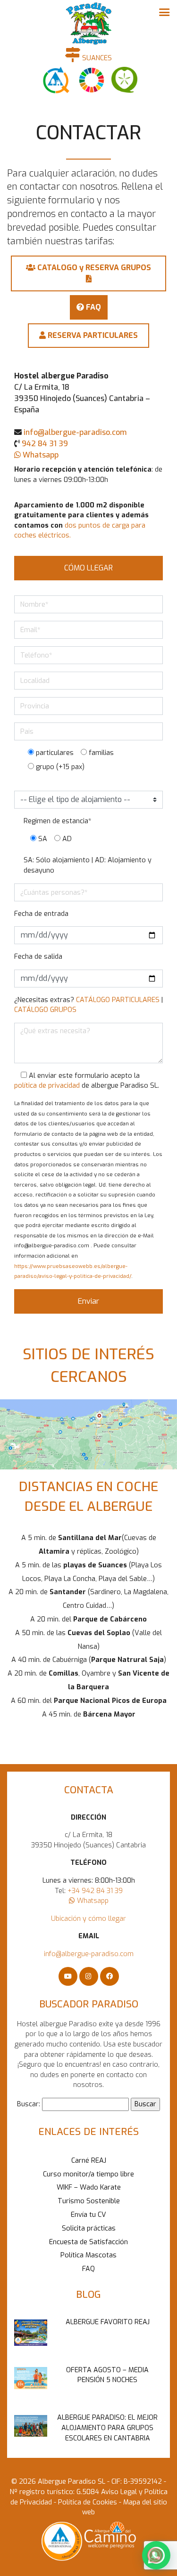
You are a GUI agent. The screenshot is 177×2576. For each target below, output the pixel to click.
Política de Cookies (87, 2502)
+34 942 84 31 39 (95, 1891)
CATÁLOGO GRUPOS (45, 1010)
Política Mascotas (88, 2255)
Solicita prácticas (89, 2228)
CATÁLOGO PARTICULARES (118, 1000)
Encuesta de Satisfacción (88, 2242)
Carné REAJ (89, 2161)
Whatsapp (40, 455)
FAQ (88, 2269)
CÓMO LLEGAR (88, 568)
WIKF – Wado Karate (89, 2187)
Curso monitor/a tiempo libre (88, 2174)
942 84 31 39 (45, 444)
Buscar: (29, 2104)
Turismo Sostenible (89, 2201)
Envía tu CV (88, 2215)
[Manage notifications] (155, 2555)
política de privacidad (47, 1086)
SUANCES (96, 58)
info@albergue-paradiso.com (75, 432)
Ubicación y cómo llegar (88, 1919)
